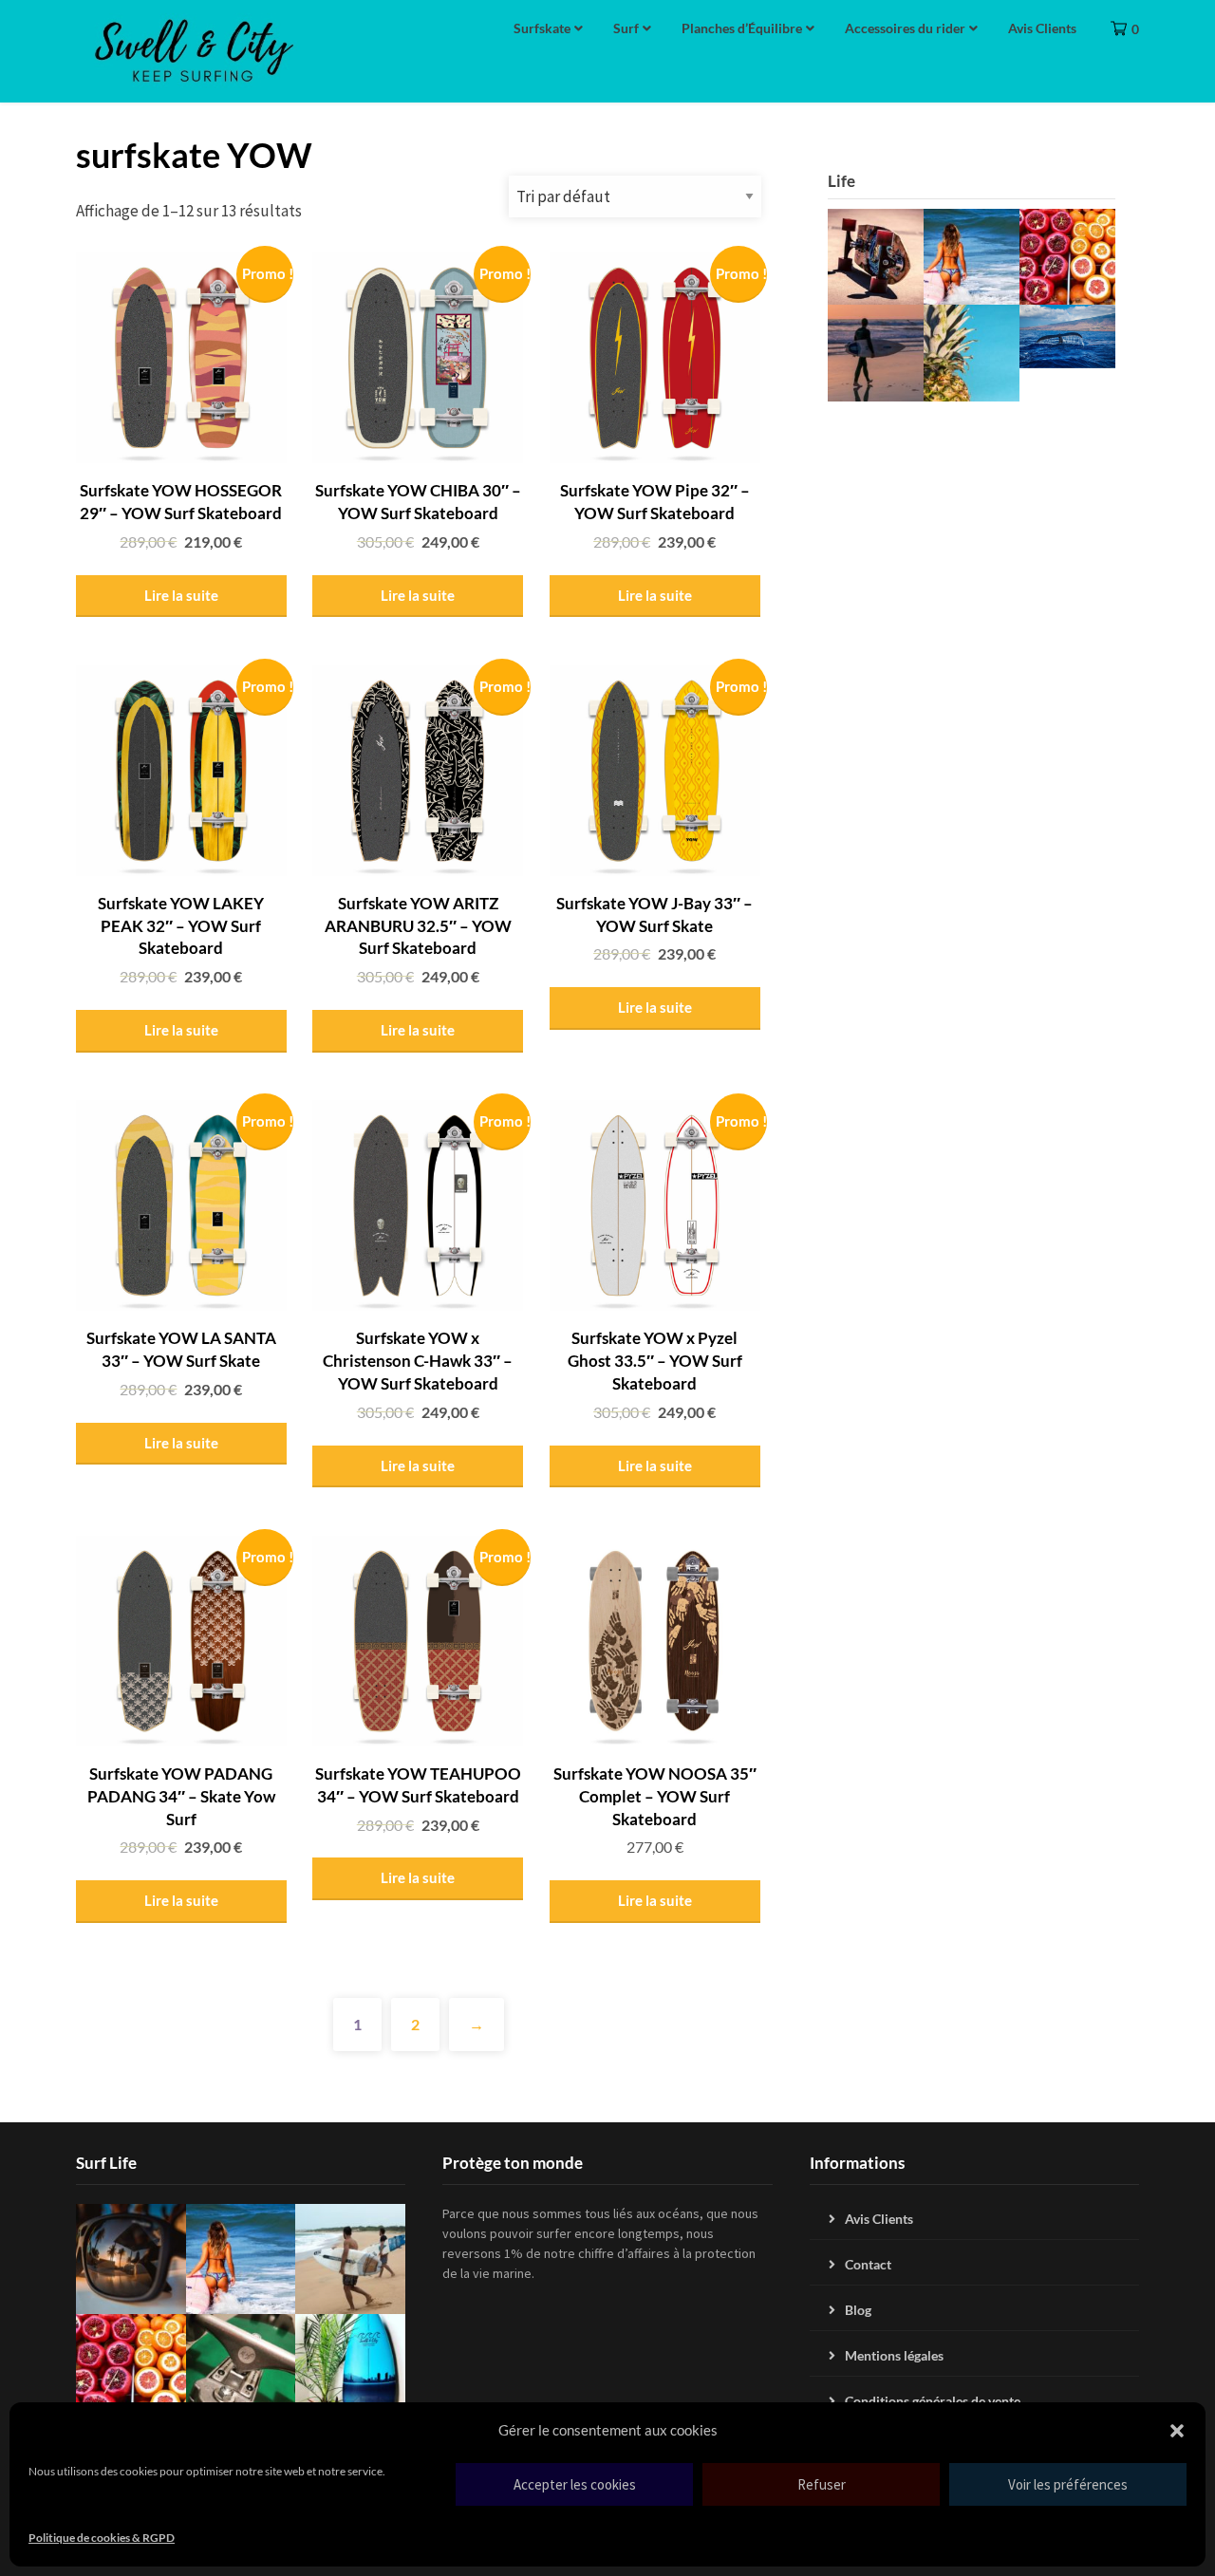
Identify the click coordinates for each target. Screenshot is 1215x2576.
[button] (1177, 2431)
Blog (858, 2310)
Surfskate (542, 28)
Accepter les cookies (575, 2484)
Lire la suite (181, 595)
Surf (626, 28)
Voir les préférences (1068, 2484)
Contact (868, 2264)
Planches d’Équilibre (742, 28)
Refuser (822, 2484)
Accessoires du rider (905, 28)
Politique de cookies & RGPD (102, 2538)
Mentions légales (894, 2355)
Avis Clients (1042, 28)
